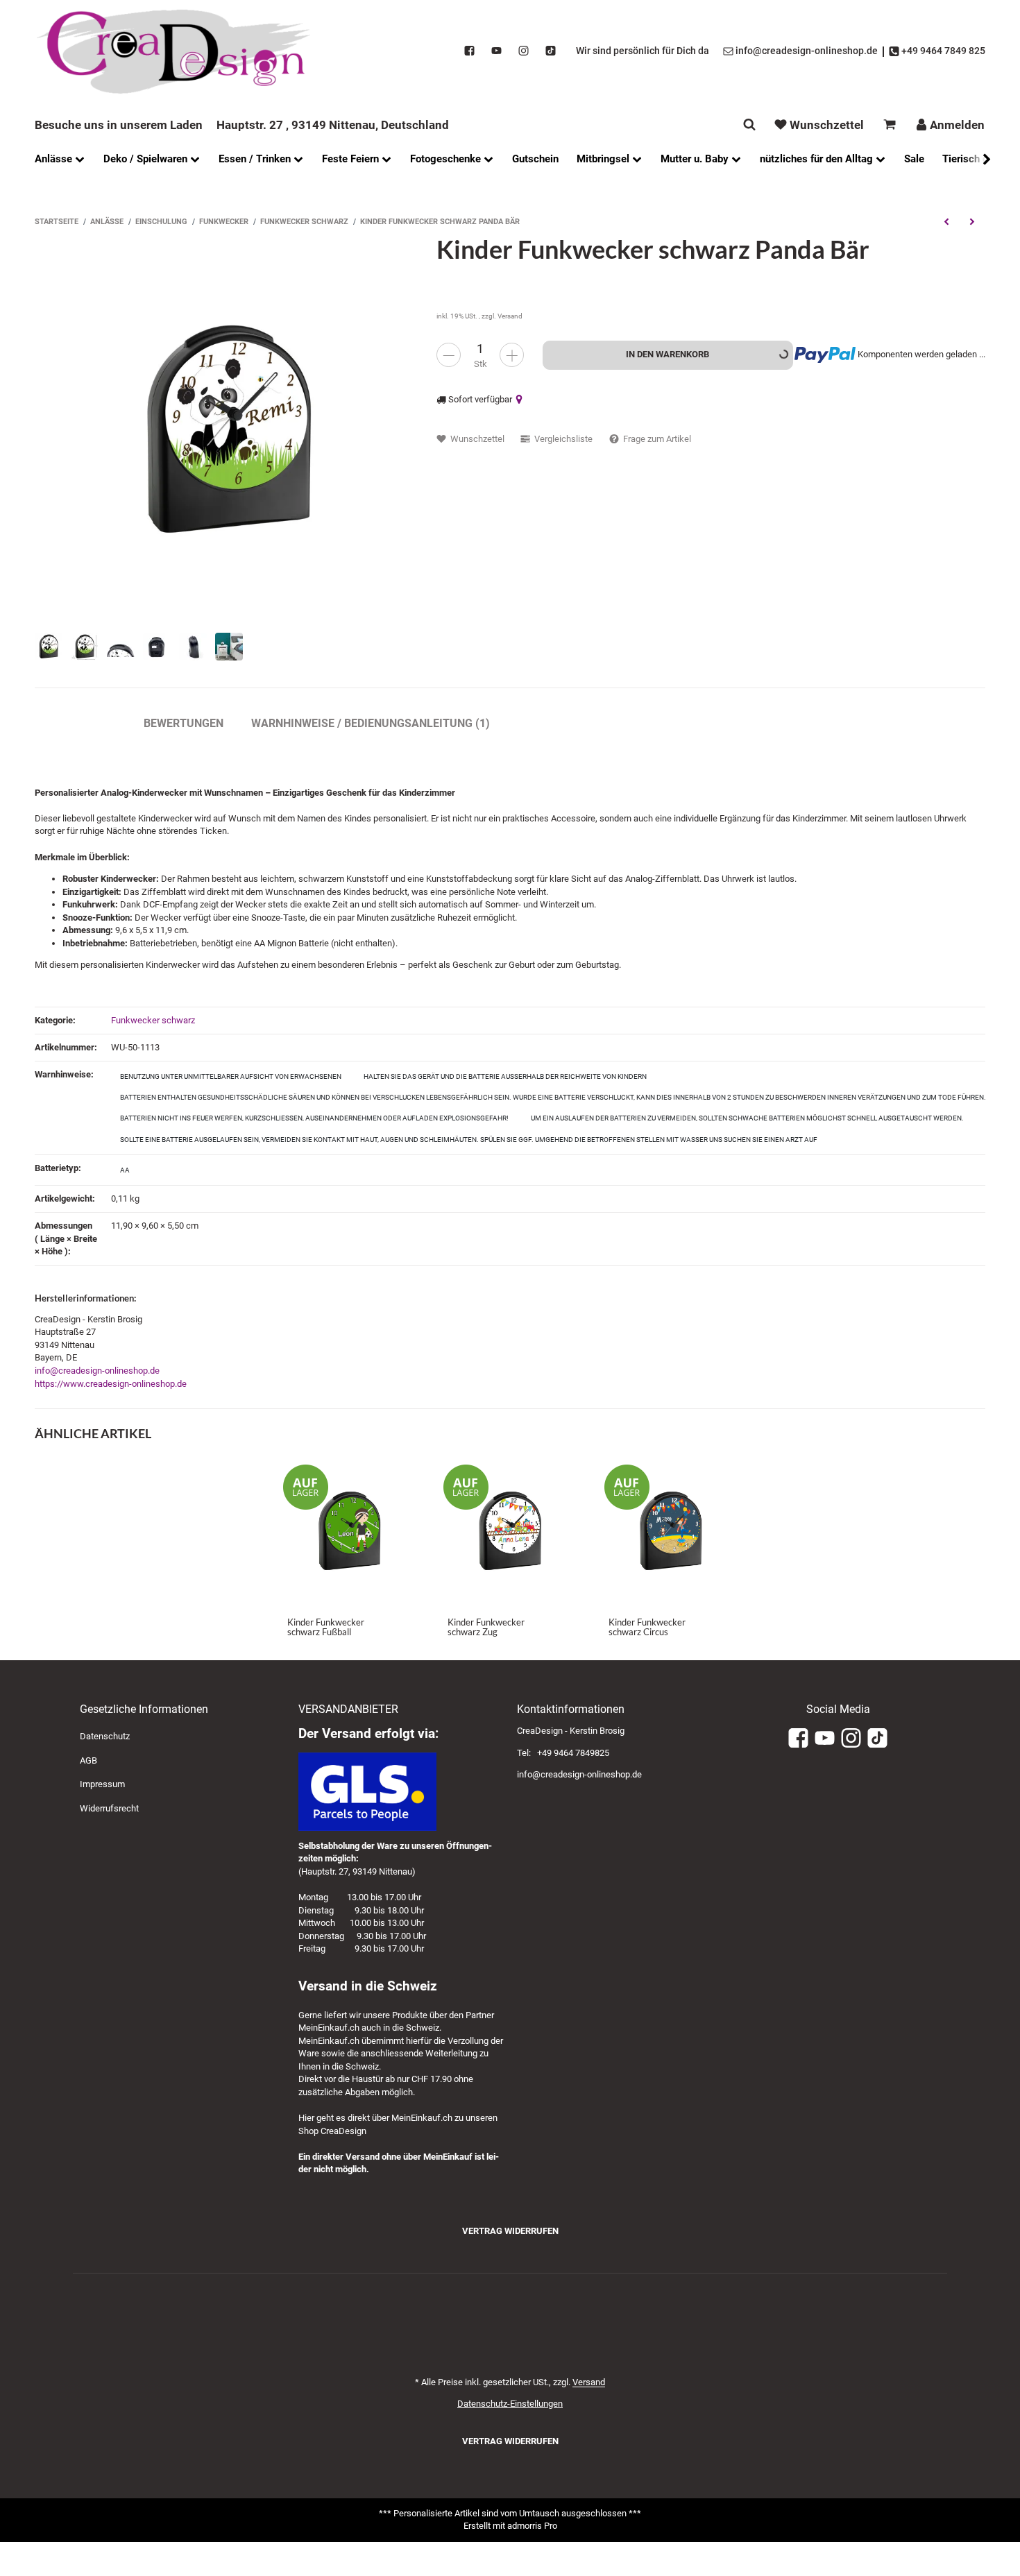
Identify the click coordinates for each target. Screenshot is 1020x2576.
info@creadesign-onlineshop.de (97, 1371)
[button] (980, 159)
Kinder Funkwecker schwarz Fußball (326, 1627)
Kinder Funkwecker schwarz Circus (647, 1627)
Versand (510, 316)
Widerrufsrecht (109, 1808)
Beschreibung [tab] (75, 723)
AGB (88, 1760)
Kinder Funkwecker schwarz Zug (486, 1627)
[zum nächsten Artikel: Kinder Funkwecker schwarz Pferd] (972, 221)
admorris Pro (532, 2526)
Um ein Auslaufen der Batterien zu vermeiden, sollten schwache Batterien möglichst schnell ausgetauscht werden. (747, 1118)
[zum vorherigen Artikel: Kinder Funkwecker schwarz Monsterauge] (946, 221)
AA (125, 1170)
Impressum (102, 1784)
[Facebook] (469, 51)
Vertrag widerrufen (510, 2231)
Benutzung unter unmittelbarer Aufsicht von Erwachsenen (231, 1076)
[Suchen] (749, 125)
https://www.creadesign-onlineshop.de (111, 1384)
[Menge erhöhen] (512, 355)
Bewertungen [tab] (184, 723)
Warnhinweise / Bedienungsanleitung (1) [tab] (371, 723)
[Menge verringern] (449, 355)
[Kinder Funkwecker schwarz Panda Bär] (229, 429)
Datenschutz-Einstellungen (510, 2404)
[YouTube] (496, 51)
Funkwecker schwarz (153, 1020)
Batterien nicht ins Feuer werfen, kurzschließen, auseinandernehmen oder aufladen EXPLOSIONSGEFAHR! (314, 1118)
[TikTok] (551, 51)
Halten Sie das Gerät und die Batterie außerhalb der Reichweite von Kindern (505, 1076)
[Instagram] (524, 51)
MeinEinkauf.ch (329, 2028)
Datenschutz (105, 1736)
